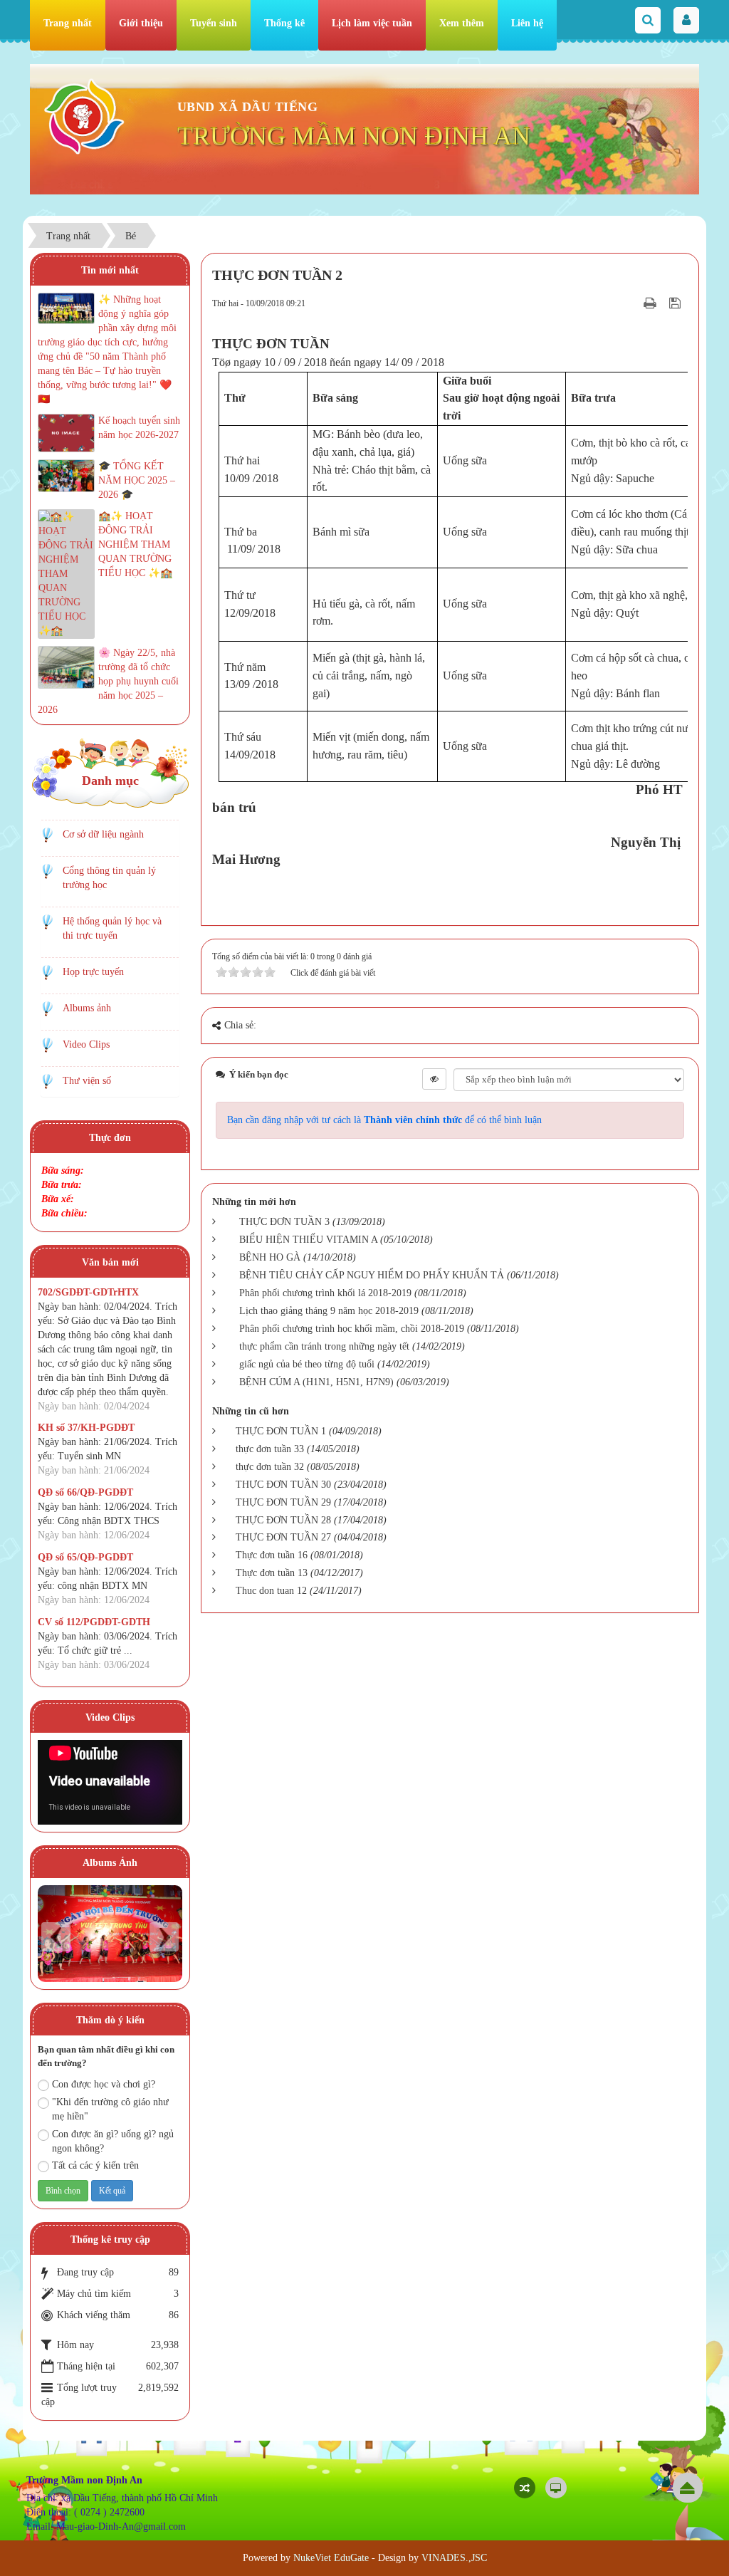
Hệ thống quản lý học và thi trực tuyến (112, 928)
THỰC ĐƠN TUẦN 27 (283, 1537)
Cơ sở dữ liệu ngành (103, 834)
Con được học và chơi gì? (104, 2084)
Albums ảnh (87, 1008)
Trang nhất (68, 23)
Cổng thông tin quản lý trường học (109, 878)
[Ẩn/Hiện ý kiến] (434, 1079)
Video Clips (86, 1044)
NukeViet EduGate (331, 2558)
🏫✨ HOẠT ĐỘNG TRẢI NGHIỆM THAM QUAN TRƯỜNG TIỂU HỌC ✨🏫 (135, 544)
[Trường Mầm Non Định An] (84, 116)
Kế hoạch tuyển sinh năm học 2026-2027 (139, 428)
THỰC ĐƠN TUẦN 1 (281, 1431)
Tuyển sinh (214, 23)
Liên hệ (527, 23)
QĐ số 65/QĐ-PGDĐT (85, 1557)
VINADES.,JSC (454, 2558)
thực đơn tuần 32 (270, 1467)
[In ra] (651, 303)
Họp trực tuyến (93, 972)
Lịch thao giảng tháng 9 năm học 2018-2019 (329, 1311)
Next (164, 1937)
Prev (56, 1937)
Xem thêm (462, 23)
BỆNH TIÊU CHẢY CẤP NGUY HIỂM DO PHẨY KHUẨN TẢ (372, 1275)
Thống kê (284, 23)
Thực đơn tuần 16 (272, 1555)
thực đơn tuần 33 (270, 1449)
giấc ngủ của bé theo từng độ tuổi (307, 1364)
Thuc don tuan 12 (271, 1591)
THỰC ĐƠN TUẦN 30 (283, 1485)
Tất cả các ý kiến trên (95, 2165)
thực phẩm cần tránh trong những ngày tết (324, 1346)
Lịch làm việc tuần (372, 23)
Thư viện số (87, 1081)
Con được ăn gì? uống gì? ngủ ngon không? (113, 2141)
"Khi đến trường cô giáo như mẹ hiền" (110, 2109)
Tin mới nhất (110, 270)
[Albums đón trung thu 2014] (110, 1933)
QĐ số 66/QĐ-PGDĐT (85, 1492)
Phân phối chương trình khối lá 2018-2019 (325, 1293)
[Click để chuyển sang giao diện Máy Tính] (556, 2488)
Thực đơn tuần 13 (272, 1573)
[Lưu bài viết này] (677, 303)
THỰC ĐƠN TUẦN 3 (284, 1222)
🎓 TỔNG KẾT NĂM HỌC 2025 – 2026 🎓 (137, 480)
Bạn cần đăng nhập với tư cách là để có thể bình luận (384, 1120)
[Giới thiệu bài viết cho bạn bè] (632, 303)
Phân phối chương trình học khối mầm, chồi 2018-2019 (352, 1329)
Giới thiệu (141, 23)
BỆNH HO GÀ (270, 1257)
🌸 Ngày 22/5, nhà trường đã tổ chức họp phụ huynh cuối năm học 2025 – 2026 (108, 681)
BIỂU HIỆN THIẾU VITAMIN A (308, 1240)
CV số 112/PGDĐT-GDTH (94, 1622)
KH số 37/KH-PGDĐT (86, 1428)
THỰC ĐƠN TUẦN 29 (283, 1502)
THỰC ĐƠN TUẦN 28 (283, 1520)
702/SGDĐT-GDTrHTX (88, 1292)
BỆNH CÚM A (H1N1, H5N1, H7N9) (316, 1382)
